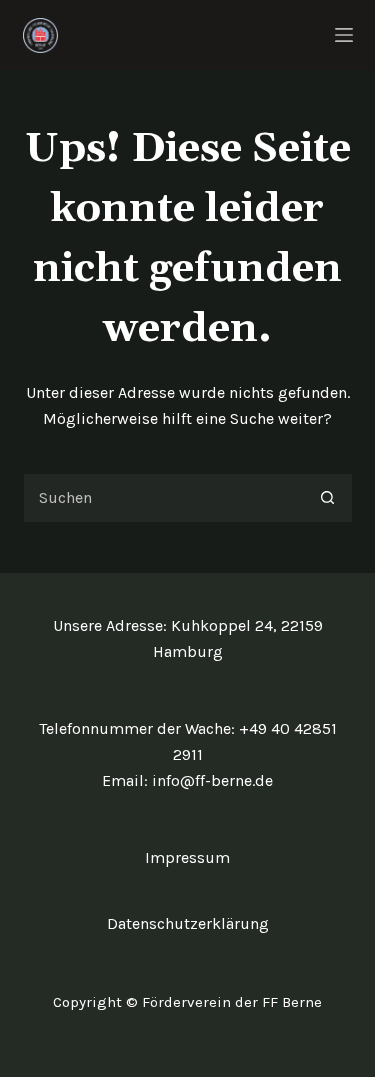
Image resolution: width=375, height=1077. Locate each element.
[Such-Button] (328, 498)
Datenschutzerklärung (188, 923)
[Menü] (344, 35)
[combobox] (164, 498)
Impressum (187, 857)
